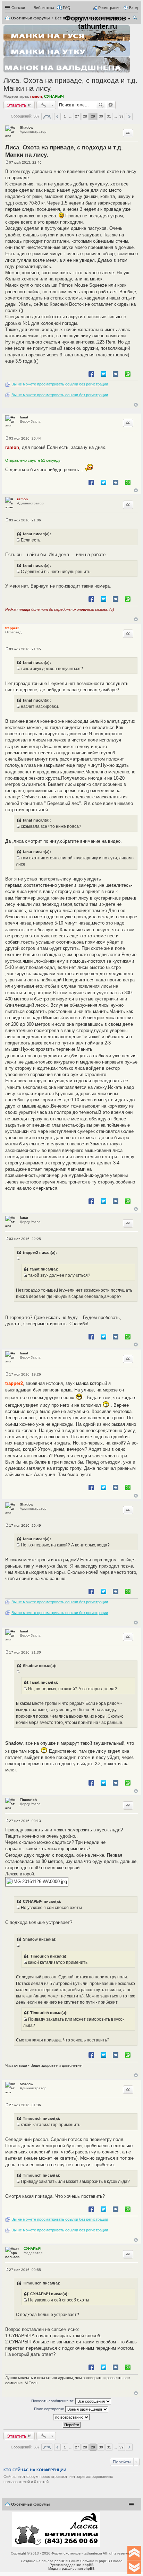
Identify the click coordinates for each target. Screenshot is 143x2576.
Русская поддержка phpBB (72, 2565)
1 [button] (65, 116)
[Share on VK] (116, 374)
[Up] (134, 2553)
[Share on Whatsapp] (128, 374)
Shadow (27, 127)
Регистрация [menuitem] (109, 8)
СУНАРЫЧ (54, 96)
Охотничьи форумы (30, 2504)
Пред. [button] (57, 117)
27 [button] (77, 116)
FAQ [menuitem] (67, 8)
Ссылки (18, 8)
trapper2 (12, 628)
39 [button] (121, 116)
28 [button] (85, 116)
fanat (24, 417)
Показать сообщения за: (53, 2401)
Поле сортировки (50, 2409)
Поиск (101, 105)
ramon (36, 96)
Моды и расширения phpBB (71, 2569)
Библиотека (44, 8)
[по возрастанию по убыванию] (71, 2417)
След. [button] (129, 117)
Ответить (17, 105)
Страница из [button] (47, 117)
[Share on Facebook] (91, 374)
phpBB (60, 2561)
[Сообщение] (7, 162)
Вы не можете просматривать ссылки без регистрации (60, 384)
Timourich (28, 1800)
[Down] (134, 2567)
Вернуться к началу (136, 405)
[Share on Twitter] (103, 374)
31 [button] (109, 116)
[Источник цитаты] (18, 540)
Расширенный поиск (111, 105)
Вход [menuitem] (133, 8)
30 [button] (101, 116)
